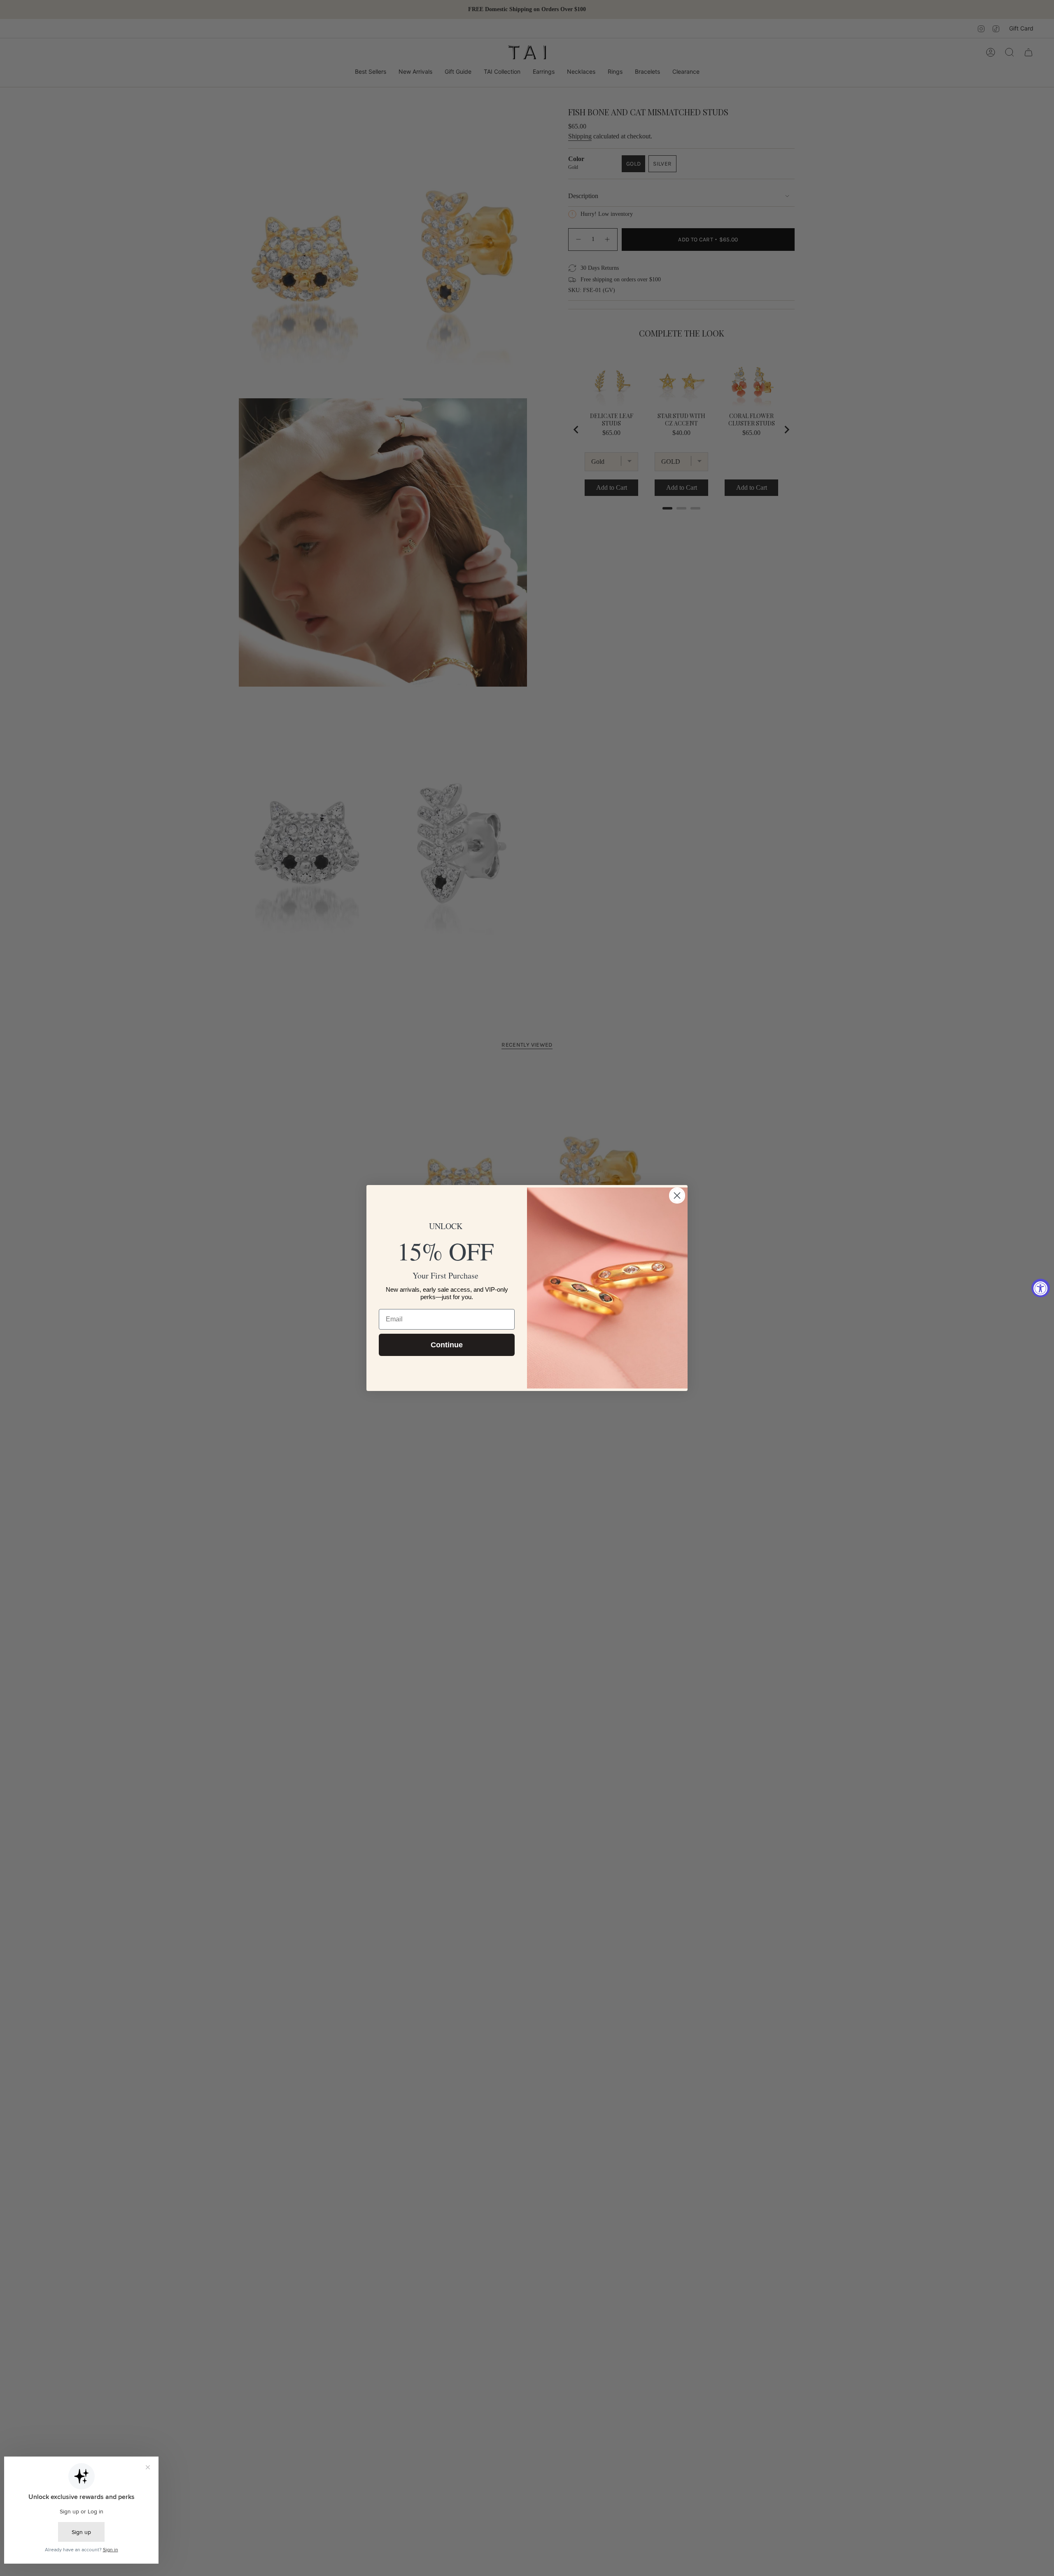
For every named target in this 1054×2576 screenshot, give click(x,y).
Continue (447, 1345)
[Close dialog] (677, 1196)
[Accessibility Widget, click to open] (1041, 1288)
